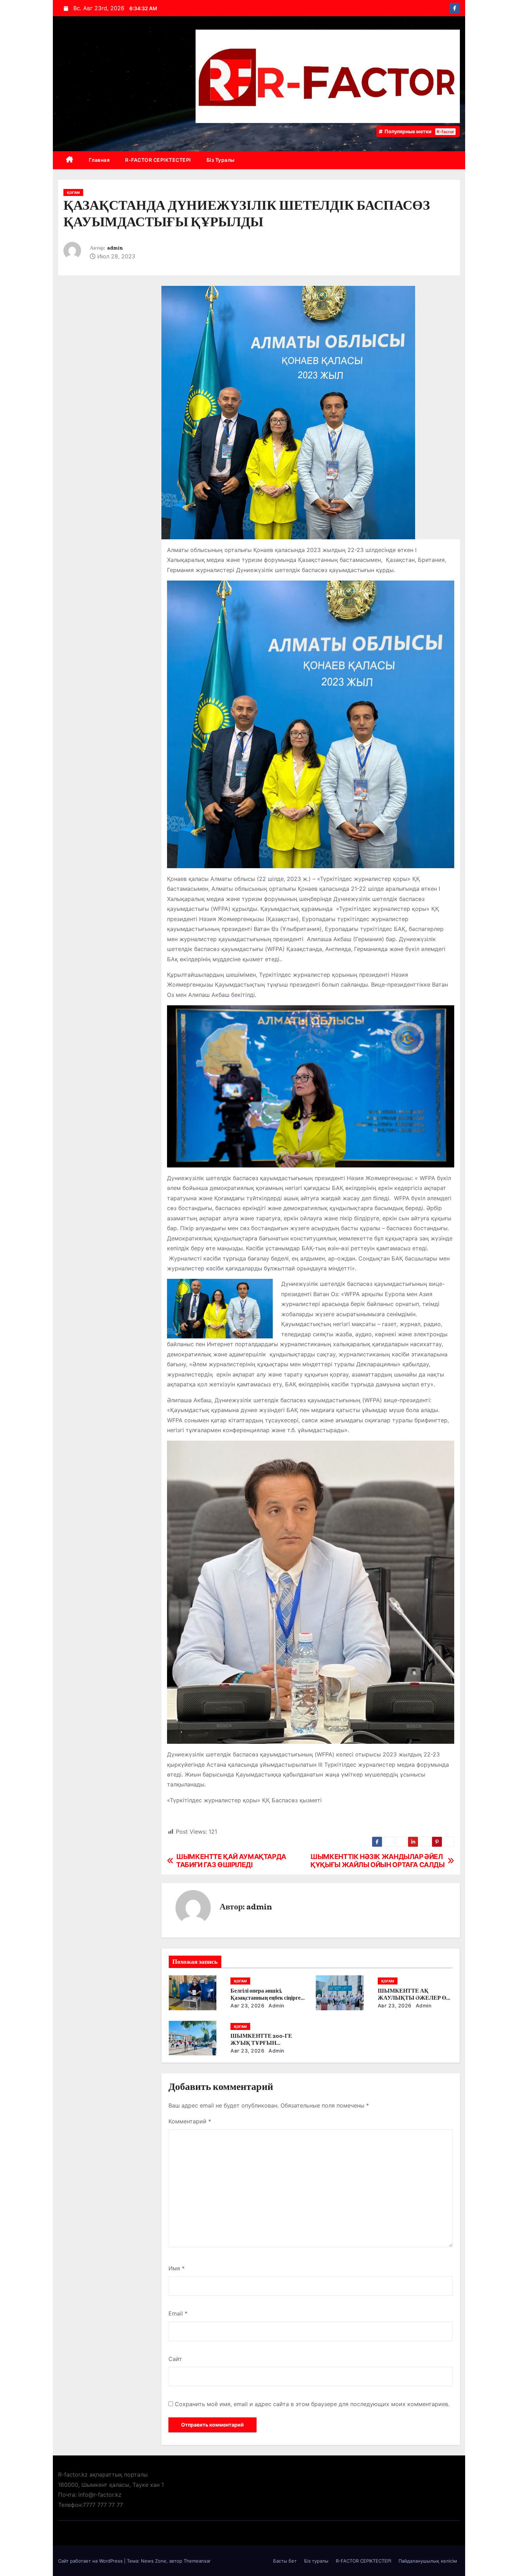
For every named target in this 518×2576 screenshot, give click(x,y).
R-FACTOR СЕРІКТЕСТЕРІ (158, 160)
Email (178, 2313)
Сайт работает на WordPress (91, 2561)
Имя (177, 2268)
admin (115, 248)
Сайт (175, 2359)
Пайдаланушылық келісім (428, 2561)
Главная (99, 160)
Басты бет (285, 2561)
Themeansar (197, 2561)
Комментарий (190, 2121)
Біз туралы (221, 160)
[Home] (70, 160)
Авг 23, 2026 (247, 2005)
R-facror (445, 132)
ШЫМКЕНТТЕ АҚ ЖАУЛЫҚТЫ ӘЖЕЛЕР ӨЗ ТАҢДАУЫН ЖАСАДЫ (413, 1998)
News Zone (154, 2561)
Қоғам (73, 192)
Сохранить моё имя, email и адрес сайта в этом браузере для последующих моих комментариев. (312, 2404)
